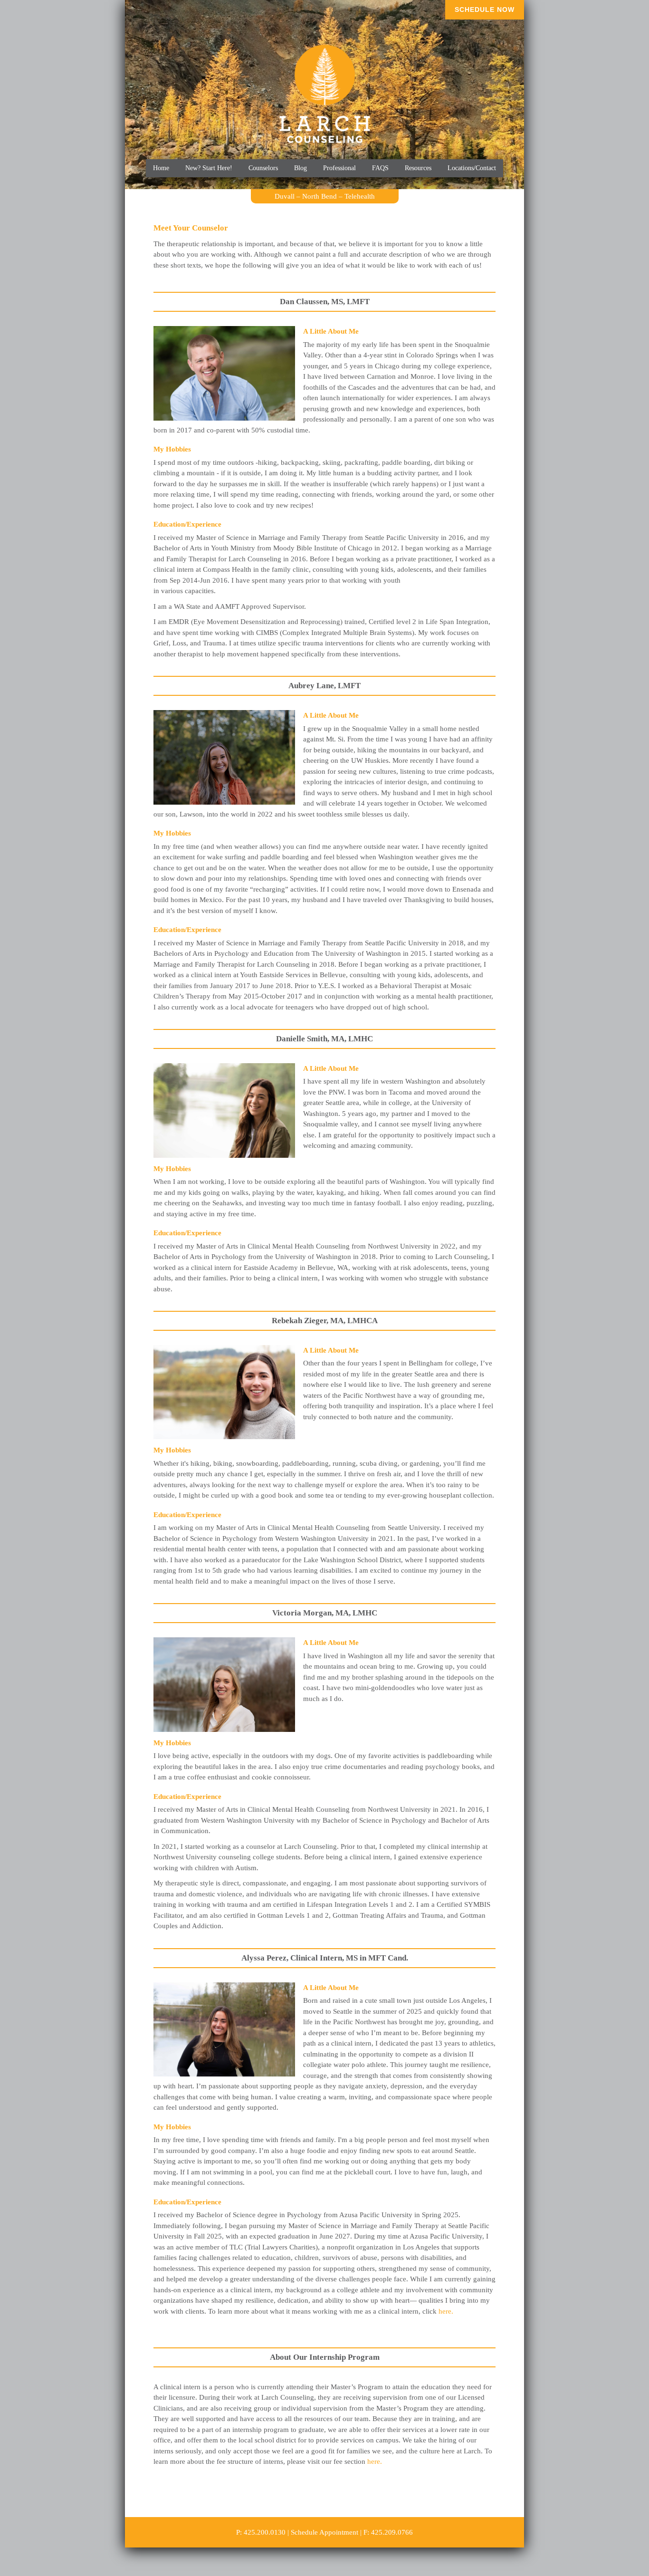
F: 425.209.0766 (388, 2532)
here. (446, 2311)
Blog (301, 168)
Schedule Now (485, 10)
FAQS (380, 168)
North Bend (320, 196)
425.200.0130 (265, 2532)
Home (161, 168)
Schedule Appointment (324, 2532)
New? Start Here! (209, 168)
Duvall (285, 196)
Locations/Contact (472, 168)
